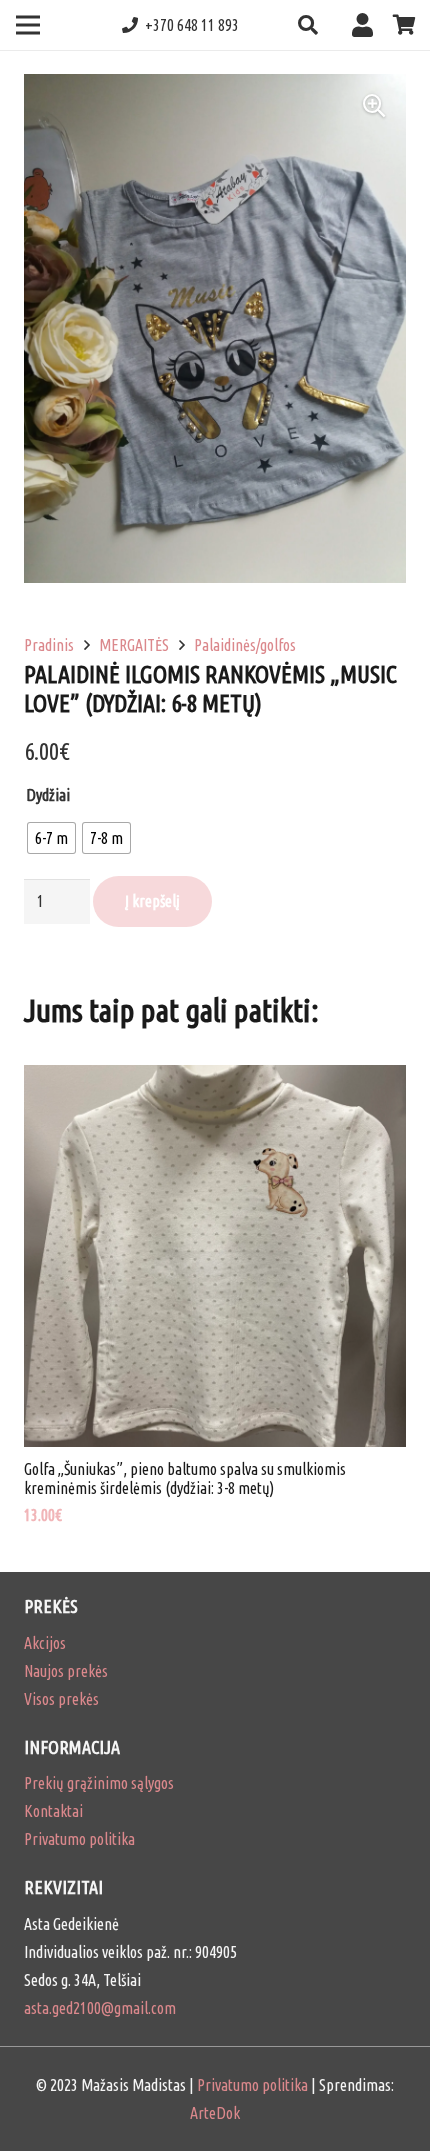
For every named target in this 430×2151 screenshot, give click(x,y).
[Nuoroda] (367, 24)
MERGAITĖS (134, 645)
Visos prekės (61, 1699)
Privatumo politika (79, 1839)
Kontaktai (53, 1811)
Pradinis (49, 645)
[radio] (51, 838)
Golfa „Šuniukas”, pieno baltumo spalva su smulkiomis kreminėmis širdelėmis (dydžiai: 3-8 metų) (185, 1478)
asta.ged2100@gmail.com (100, 2008)
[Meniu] (28, 25)
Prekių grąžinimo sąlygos (99, 1783)
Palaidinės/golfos (245, 645)
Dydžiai (48, 795)
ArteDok (215, 2113)
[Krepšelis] (405, 25)
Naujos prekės (66, 1671)
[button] (308, 25)
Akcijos (45, 1643)
